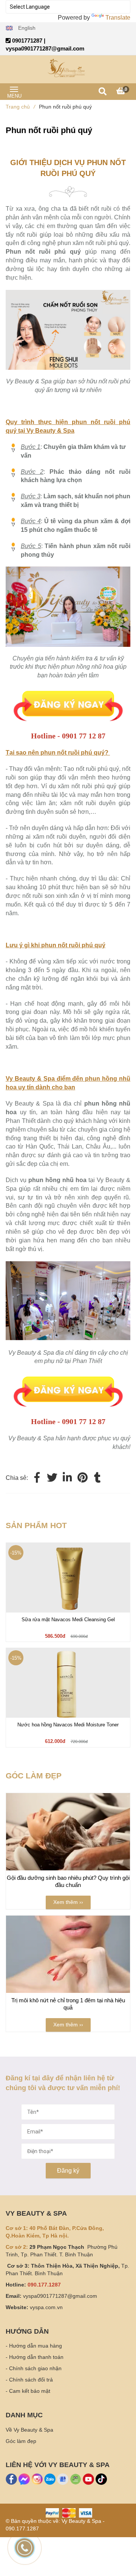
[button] (21, 28)
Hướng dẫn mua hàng (36, 2346)
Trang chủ (20, 107)
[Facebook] (37, 1478)
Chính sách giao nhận (35, 2368)
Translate (118, 18)
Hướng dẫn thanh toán (36, 2357)
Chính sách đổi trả (31, 2380)
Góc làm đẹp (21, 2441)
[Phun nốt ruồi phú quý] (68, 691)
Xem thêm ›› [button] (68, 1902)
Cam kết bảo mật (30, 2391)
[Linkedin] (67, 1478)
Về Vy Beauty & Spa (29, 2430)
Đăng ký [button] (68, 2171)
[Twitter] (52, 1478)
